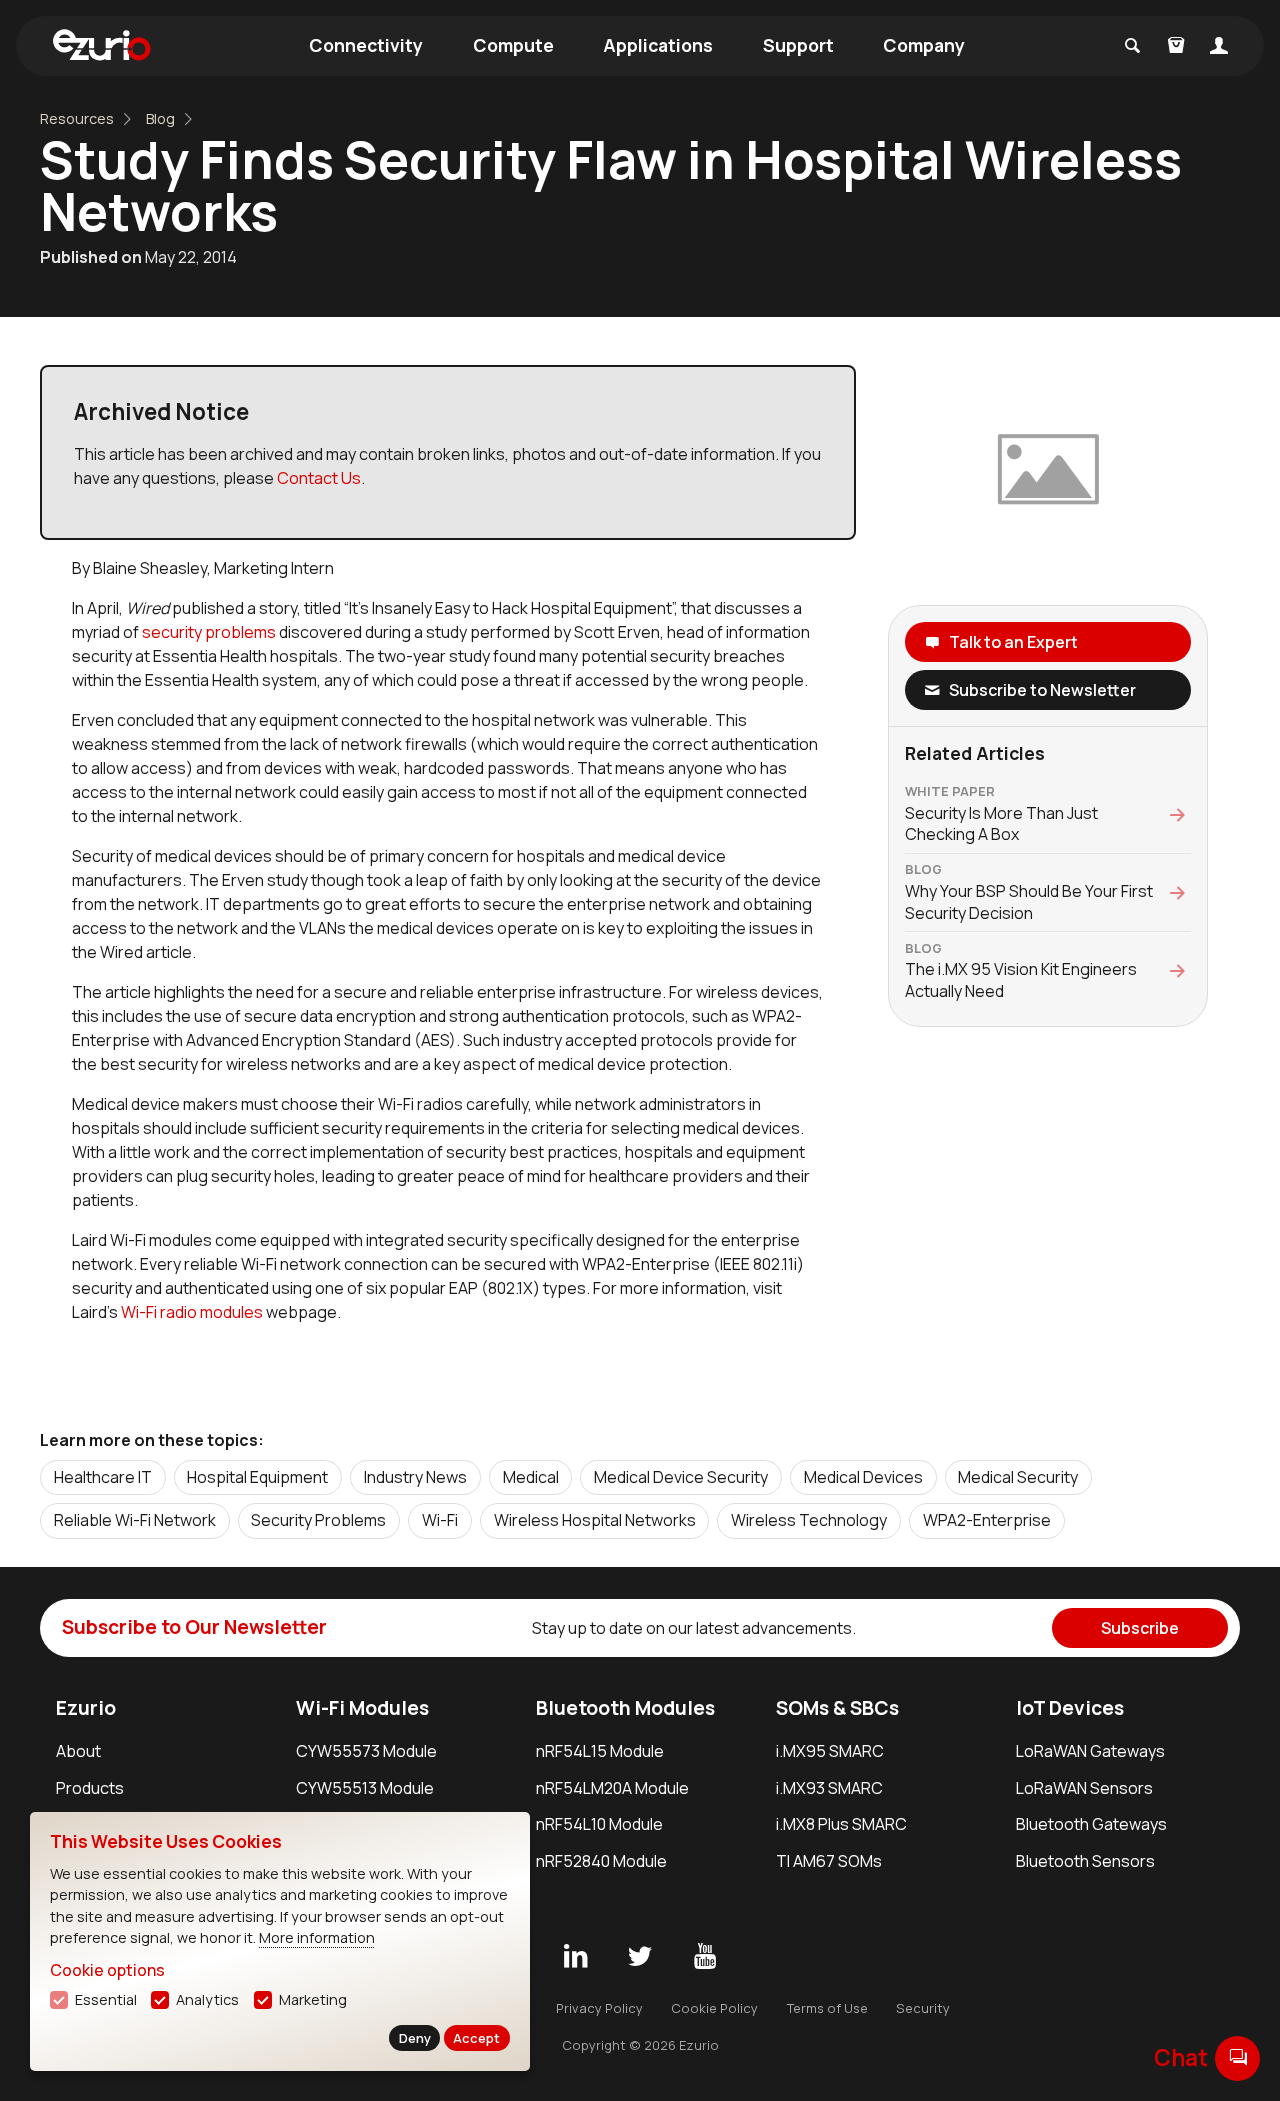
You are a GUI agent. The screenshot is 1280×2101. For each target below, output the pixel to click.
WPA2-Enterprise (987, 1520)
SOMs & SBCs (837, 1708)
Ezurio (86, 1708)
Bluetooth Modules (625, 1708)
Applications (658, 45)
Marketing (313, 1999)
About (78, 1751)
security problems (209, 632)
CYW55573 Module (366, 1751)
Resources (77, 118)
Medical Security (1018, 1477)
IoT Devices (1070, 1708)
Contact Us (319, 478)
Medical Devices (863, 1477)
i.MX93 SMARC (829, 1788)
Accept (476, 2038)
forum (1238, 2057)
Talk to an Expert (1013, 642)
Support (798, 45)
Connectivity (366, 45)
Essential (106, 1999)
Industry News (415, 1477)
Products (90, 1788)
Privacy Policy (599, 2008)
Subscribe (1140, 1628)
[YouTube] (705, 1957)
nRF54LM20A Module (612, 1788)
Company (924, 45)
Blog (160, 118)
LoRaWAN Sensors (1084, 1788)
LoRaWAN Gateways (1090, 1751)
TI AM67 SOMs (829, 1861)
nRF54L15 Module (600, 1751)
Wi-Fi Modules (362, 1708)
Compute (513, 45)
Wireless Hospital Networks (595, 1520)
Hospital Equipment (257, 1477)
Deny (415, 2038)
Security (923, 2008)
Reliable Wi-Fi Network (135, 1520)
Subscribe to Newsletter (1042, 690)
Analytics (207, 1999)
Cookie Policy (714, 2008)
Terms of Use (827, 2008)
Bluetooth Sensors (1085, 1861)
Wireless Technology (809, 1520)
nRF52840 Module (601, 1861)
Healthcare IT (103, 1477)
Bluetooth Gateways (1091, 1824)
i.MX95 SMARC (830, 1751)
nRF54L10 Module (599, 1824)
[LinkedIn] (575, 1957)
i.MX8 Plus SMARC (841, 1824)
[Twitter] (640, 1957)
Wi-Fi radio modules (192, 1312)
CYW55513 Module (365, 1788)
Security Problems (318, 1520)
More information (317, 1937)
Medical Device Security (681, 1477)
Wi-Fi (440, 1520)
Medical (531, 1477)
